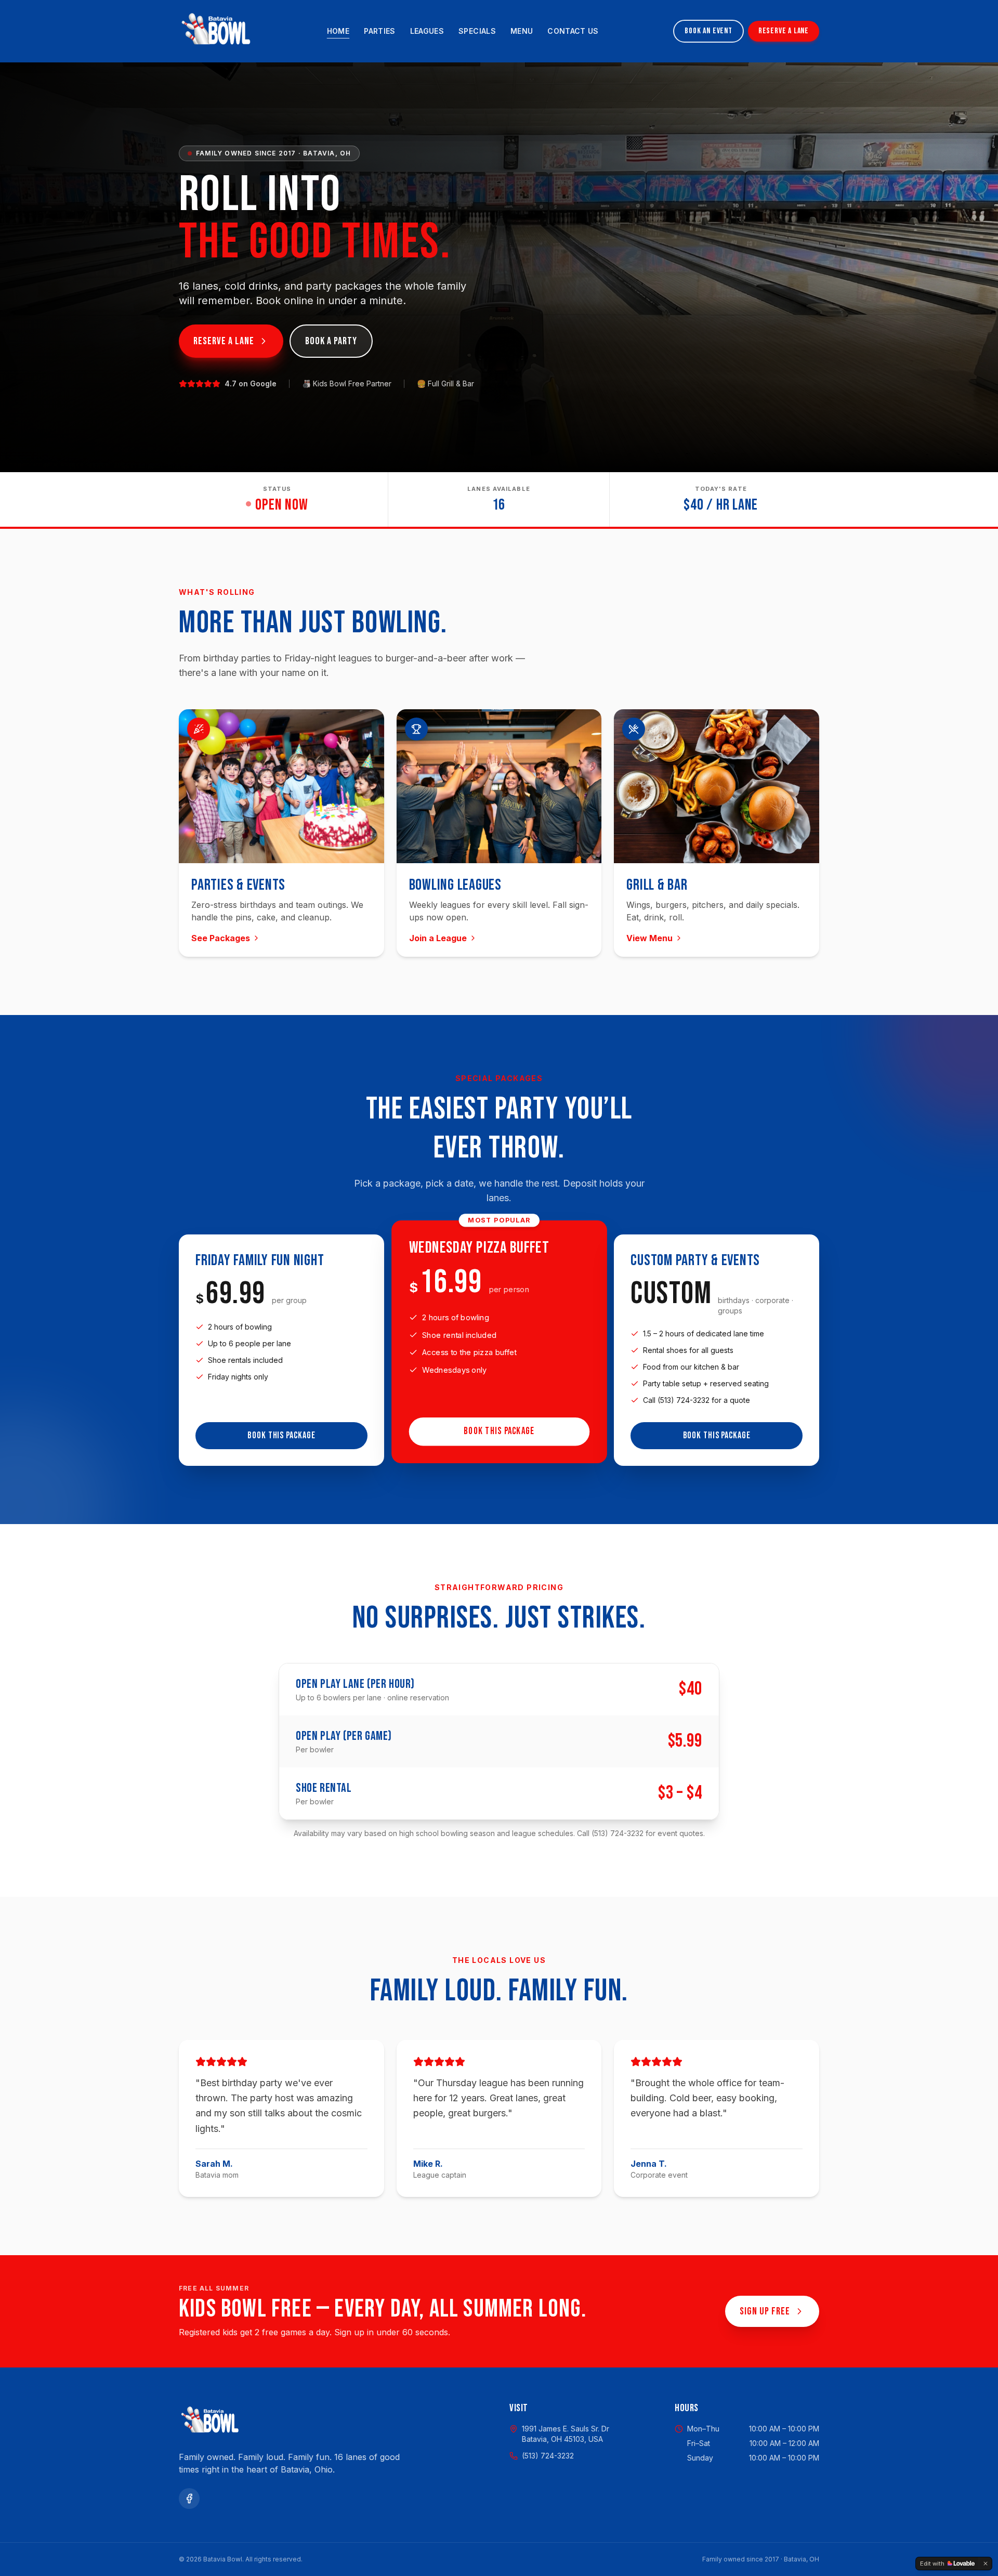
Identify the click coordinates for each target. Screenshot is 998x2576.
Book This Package (281, 1435)
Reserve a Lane (784, 31)
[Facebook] (189, 2499)
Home (338, 31)
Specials (477, 31)
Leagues (427, 31)
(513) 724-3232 (548, 2456)
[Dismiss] (986, 2564)
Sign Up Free (765, 2311)
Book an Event (708, 31)
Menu (522, 31)
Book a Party (331, 341)
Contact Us (573, 31)
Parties (379, 31)
